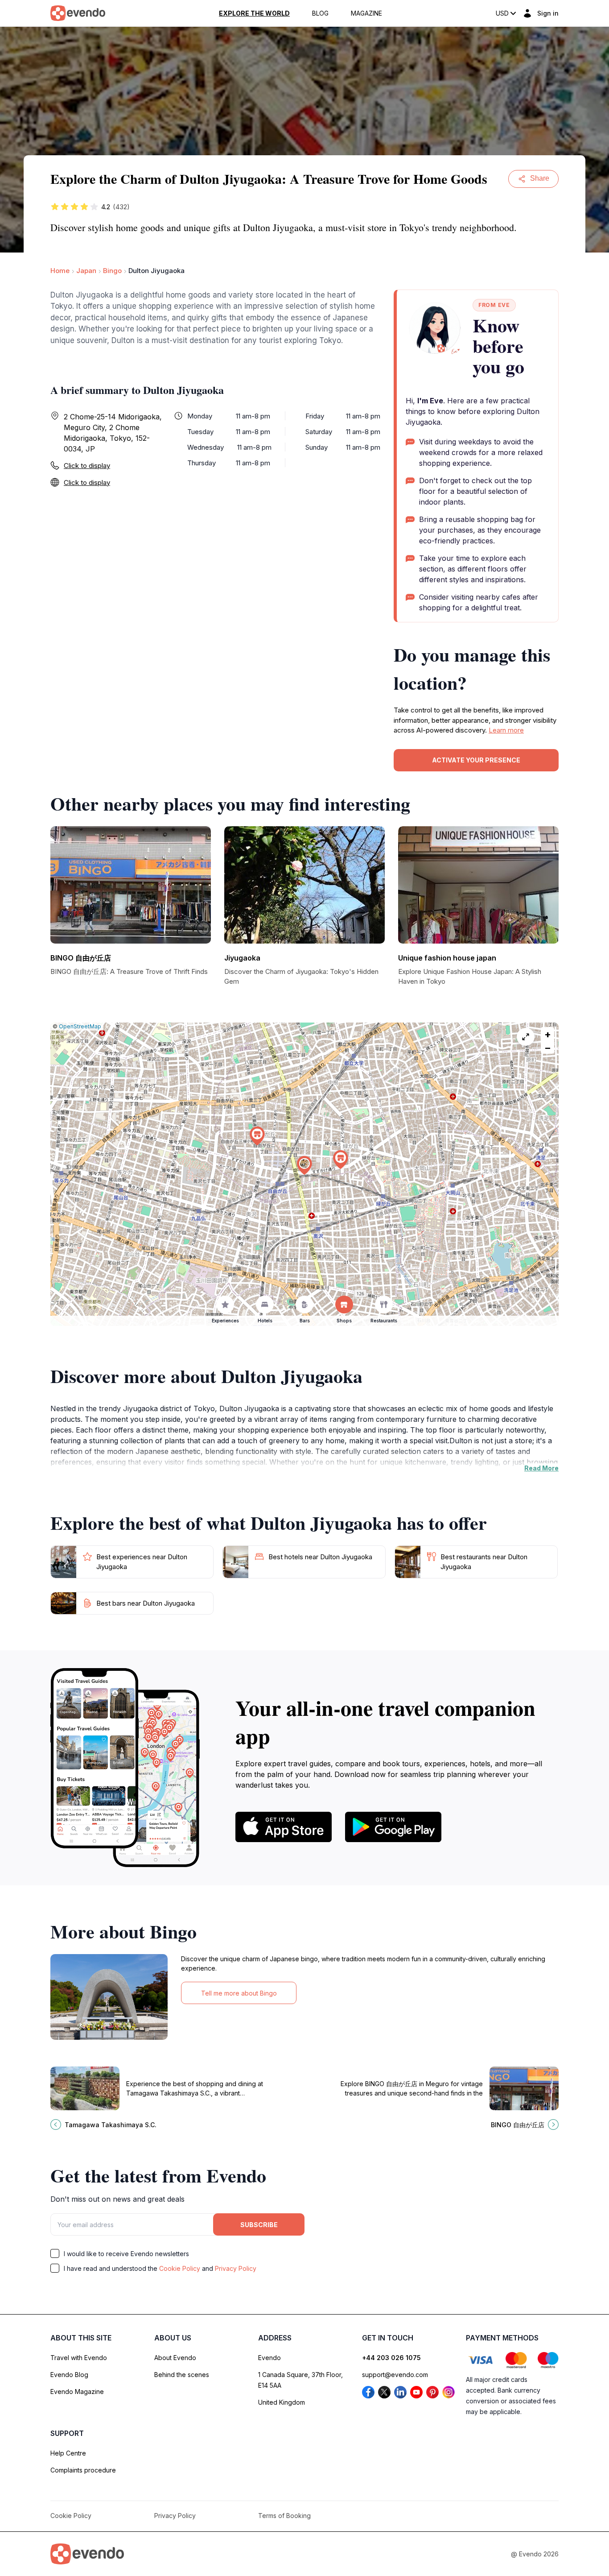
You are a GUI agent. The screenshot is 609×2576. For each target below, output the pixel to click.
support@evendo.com (395, 2375)
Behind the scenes (182, 2375)
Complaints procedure (83, 2470)
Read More (541, 1468)
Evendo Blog (69, 2375)
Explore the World (254, 13)
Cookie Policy (180, 2268)
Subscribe (259, 2225)
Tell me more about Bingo (239, 1993)
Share (540, 178)
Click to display (87, 466)
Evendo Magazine (77, 2392)
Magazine (366, 13)
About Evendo (175, 2358)
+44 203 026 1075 (391, 2358)
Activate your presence (476, 760)
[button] (304, 1166)
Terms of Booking (284, 2516)
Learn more (506, 730)
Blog (320, 13)
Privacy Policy (236, 2268)
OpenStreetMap (80, 1026)
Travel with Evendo (79, 2358)
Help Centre (68, 2453)
